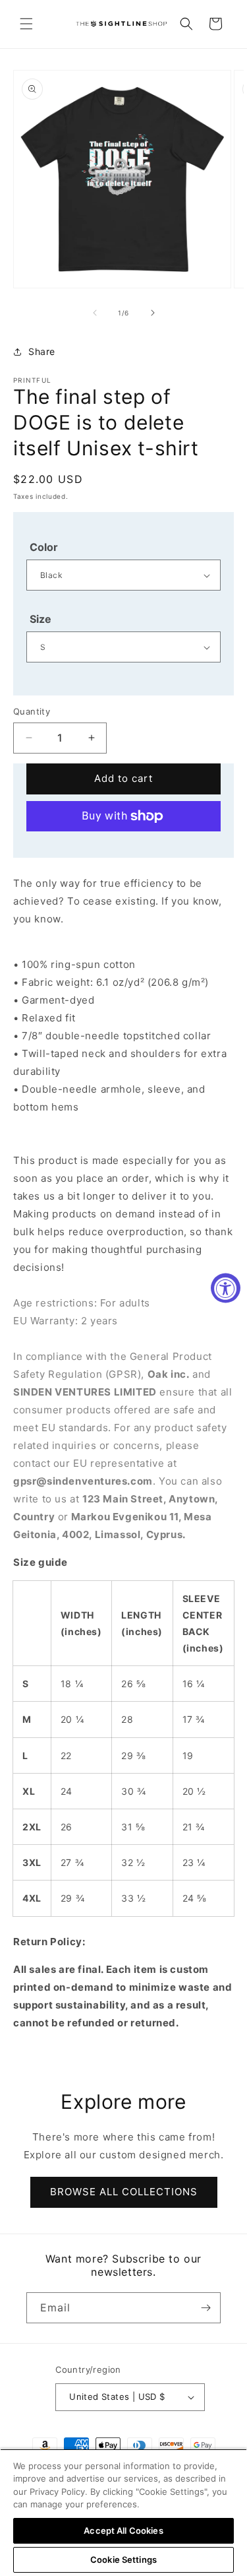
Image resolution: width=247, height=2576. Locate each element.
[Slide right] (153, 313)
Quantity (32, 711)
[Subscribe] (206, 2308)
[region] (123, 2512)
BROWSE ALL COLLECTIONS (124, 2192)
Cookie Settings (123, 2560)
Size (41, 619)
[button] (26, 24)
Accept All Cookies (123, 2530)
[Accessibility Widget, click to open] (226, 1288)
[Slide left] (95, 313)
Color (44, 547)
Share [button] (42, 351)
